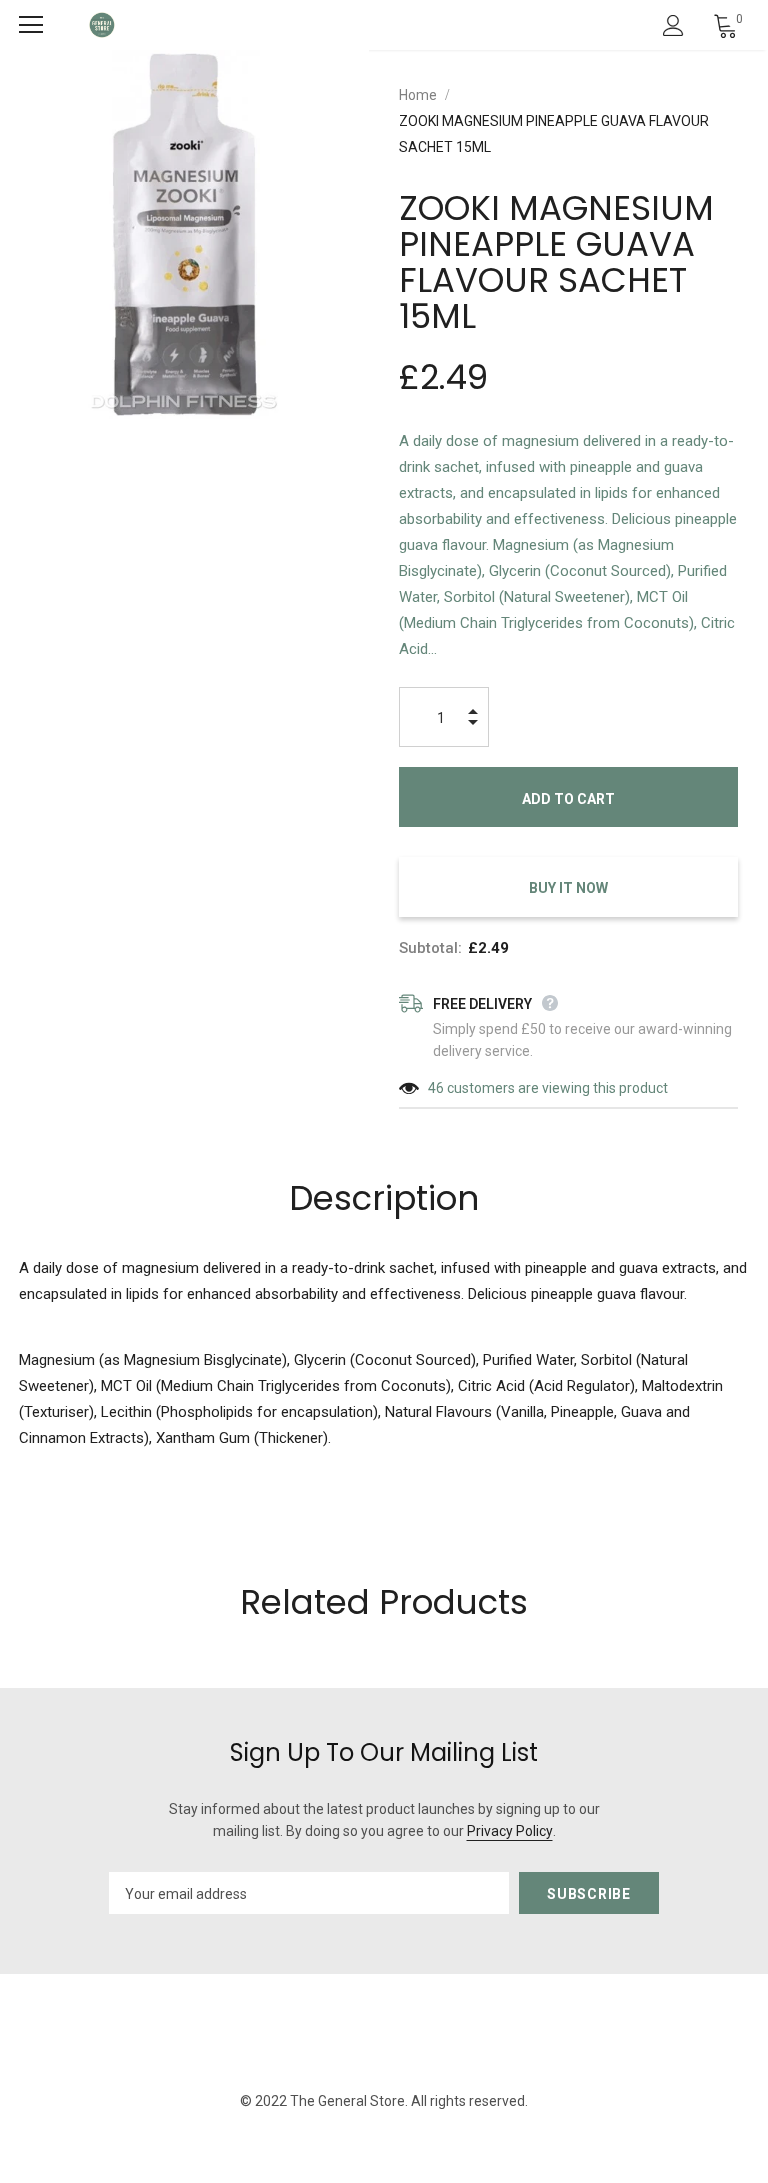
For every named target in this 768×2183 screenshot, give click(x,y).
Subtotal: (430, 948)
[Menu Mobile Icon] (31, 25)
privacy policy (510, 1831)
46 (436, 1088)
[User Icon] (673, 25)
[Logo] (102, 25)
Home (418, 95)
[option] (184, 234)
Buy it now (568, 888)
